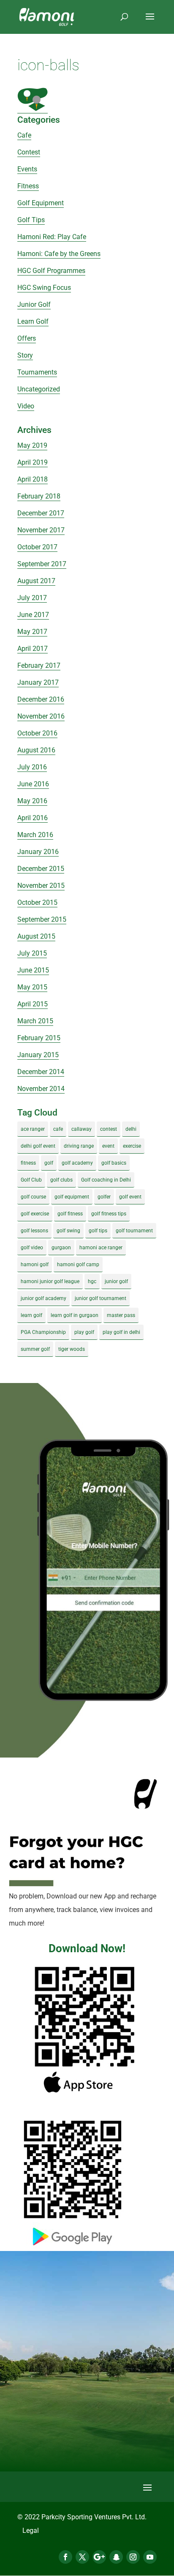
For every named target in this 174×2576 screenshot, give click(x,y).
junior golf (116, 1281)
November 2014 (41, 1089)
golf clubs (61, 1180)
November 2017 (41, 530)
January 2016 (38, 852)
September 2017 (42, 564)
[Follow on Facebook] (65, 2557)
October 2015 (37, 902)
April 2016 (33, 818)
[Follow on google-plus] (99, 2557)
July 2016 (32, 767)
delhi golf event (38, 1146)
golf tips (98, 1231)
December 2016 (41, 699)
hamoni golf (35, 1265)
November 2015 (41, 886)
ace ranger (33, 1129)
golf (49, 1163)
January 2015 (38, 1055)
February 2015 (39, 1038)
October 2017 (37, 547)
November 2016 (41, 716)
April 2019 (33, 462)
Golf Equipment (41, 203)
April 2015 (33, 1004)
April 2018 (33, 479)
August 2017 (36, 581)
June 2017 (33, 615)
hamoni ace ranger (101, 1248)
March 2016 (35, 835)
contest (109, 1129)
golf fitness (70, 1214)
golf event (130, 1197)
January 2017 (38, 682)
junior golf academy (43, 1298)
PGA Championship (43, 1332)
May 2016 (32, 801)
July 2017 (32, 598)
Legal (31, 2531)
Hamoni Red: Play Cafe (52, 237)
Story (25, 355)
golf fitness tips (109, 1214)
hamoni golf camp (78, 1265)
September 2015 (42, 919)
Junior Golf (34, 304)
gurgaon (61, 1248)
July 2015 (32, 953)
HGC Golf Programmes (51, 271)
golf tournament (134, 1231)
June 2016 (33, 784)
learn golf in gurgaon (75, 1315)
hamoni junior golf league (50, 1281)
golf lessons (34, 1231)
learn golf (31, 1315)
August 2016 (36, 750)
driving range (79, 1146)
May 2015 (32, 987)
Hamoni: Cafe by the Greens (59, 254)
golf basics (114, 1163)
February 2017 (39, 665)
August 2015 (36, 936)
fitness (28, 1163)
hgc (92, 1281)
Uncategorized (39, 389)
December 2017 (41, 513)
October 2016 (37, 733)
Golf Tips (31, 220)
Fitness (28, 186)
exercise (132, 1146)
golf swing (68, 1231)
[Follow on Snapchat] (116, 2557)
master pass (121, 1315)
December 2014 (41, 1072)
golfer (104, 1197)
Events (27, 169)
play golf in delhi (121, 1332)
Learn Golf (33, 321)
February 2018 (39, 496)
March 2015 (35, 1021)
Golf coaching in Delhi (106, 1180)
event (108, 1146)
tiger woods (72, 1349)
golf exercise (35, 1214)
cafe (58, 1129)
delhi (131, 1129)
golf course (33, 1197)
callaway (82, 1129)
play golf (84, 1332)
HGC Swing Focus (44, 288)
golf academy (77, 1163)
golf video (32, 1248)
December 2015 (41, 869)
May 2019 (32, 445)
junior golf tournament (101, 1298)
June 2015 (33, 970)
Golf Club (31, 1180)
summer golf (35, 1349)
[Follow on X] (82, 2557)
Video (26, 406)
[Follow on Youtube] (150, 2557)
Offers (27, 338)
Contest (29, 152)
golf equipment (72, 1197)
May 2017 (32, 632)
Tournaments (37, 372)
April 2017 (33, 649)
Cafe (24, 135)
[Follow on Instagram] (133, 2557)
